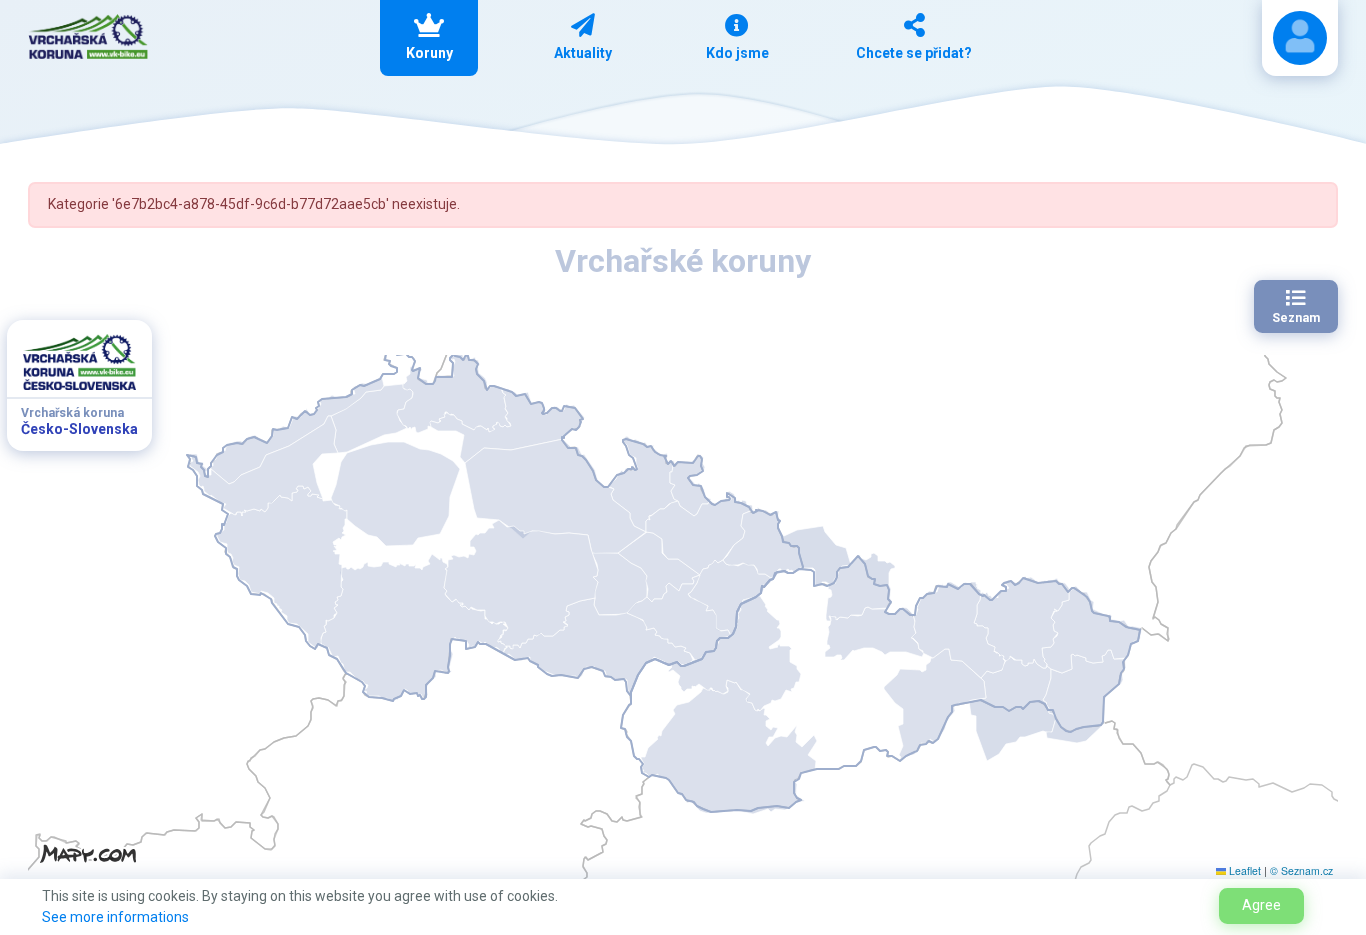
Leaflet (1243, 870)
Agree (1261, 905)
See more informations (115, 917)
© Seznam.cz (1301, 870)
